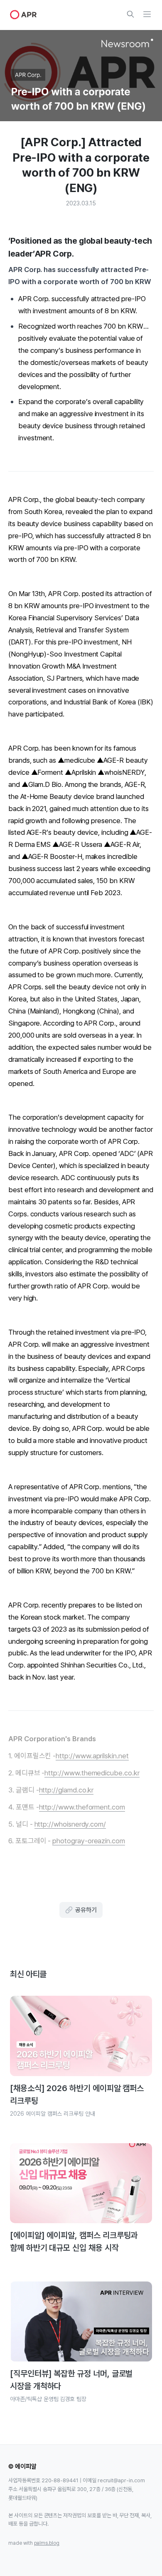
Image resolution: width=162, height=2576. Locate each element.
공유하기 (86, 1910)
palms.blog (47, 2543)
